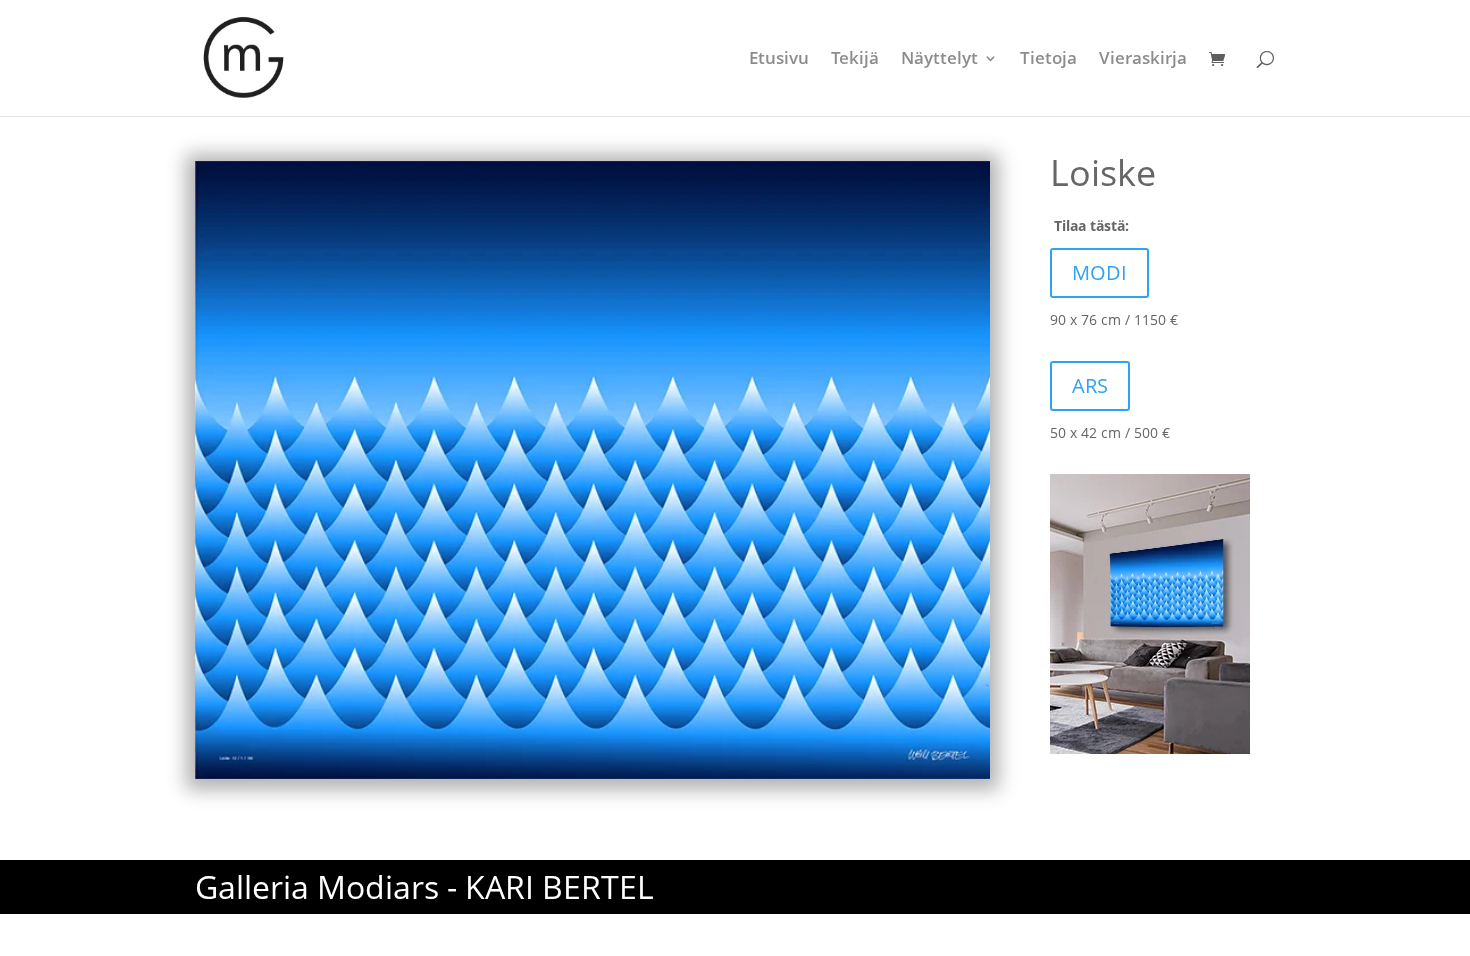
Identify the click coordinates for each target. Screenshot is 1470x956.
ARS (1090, 385)
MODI (1099, 272)
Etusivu (779, 60)
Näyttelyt (939, 60)
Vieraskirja (1143, 60)
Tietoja (1048, 60)
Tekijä (855, 60)
